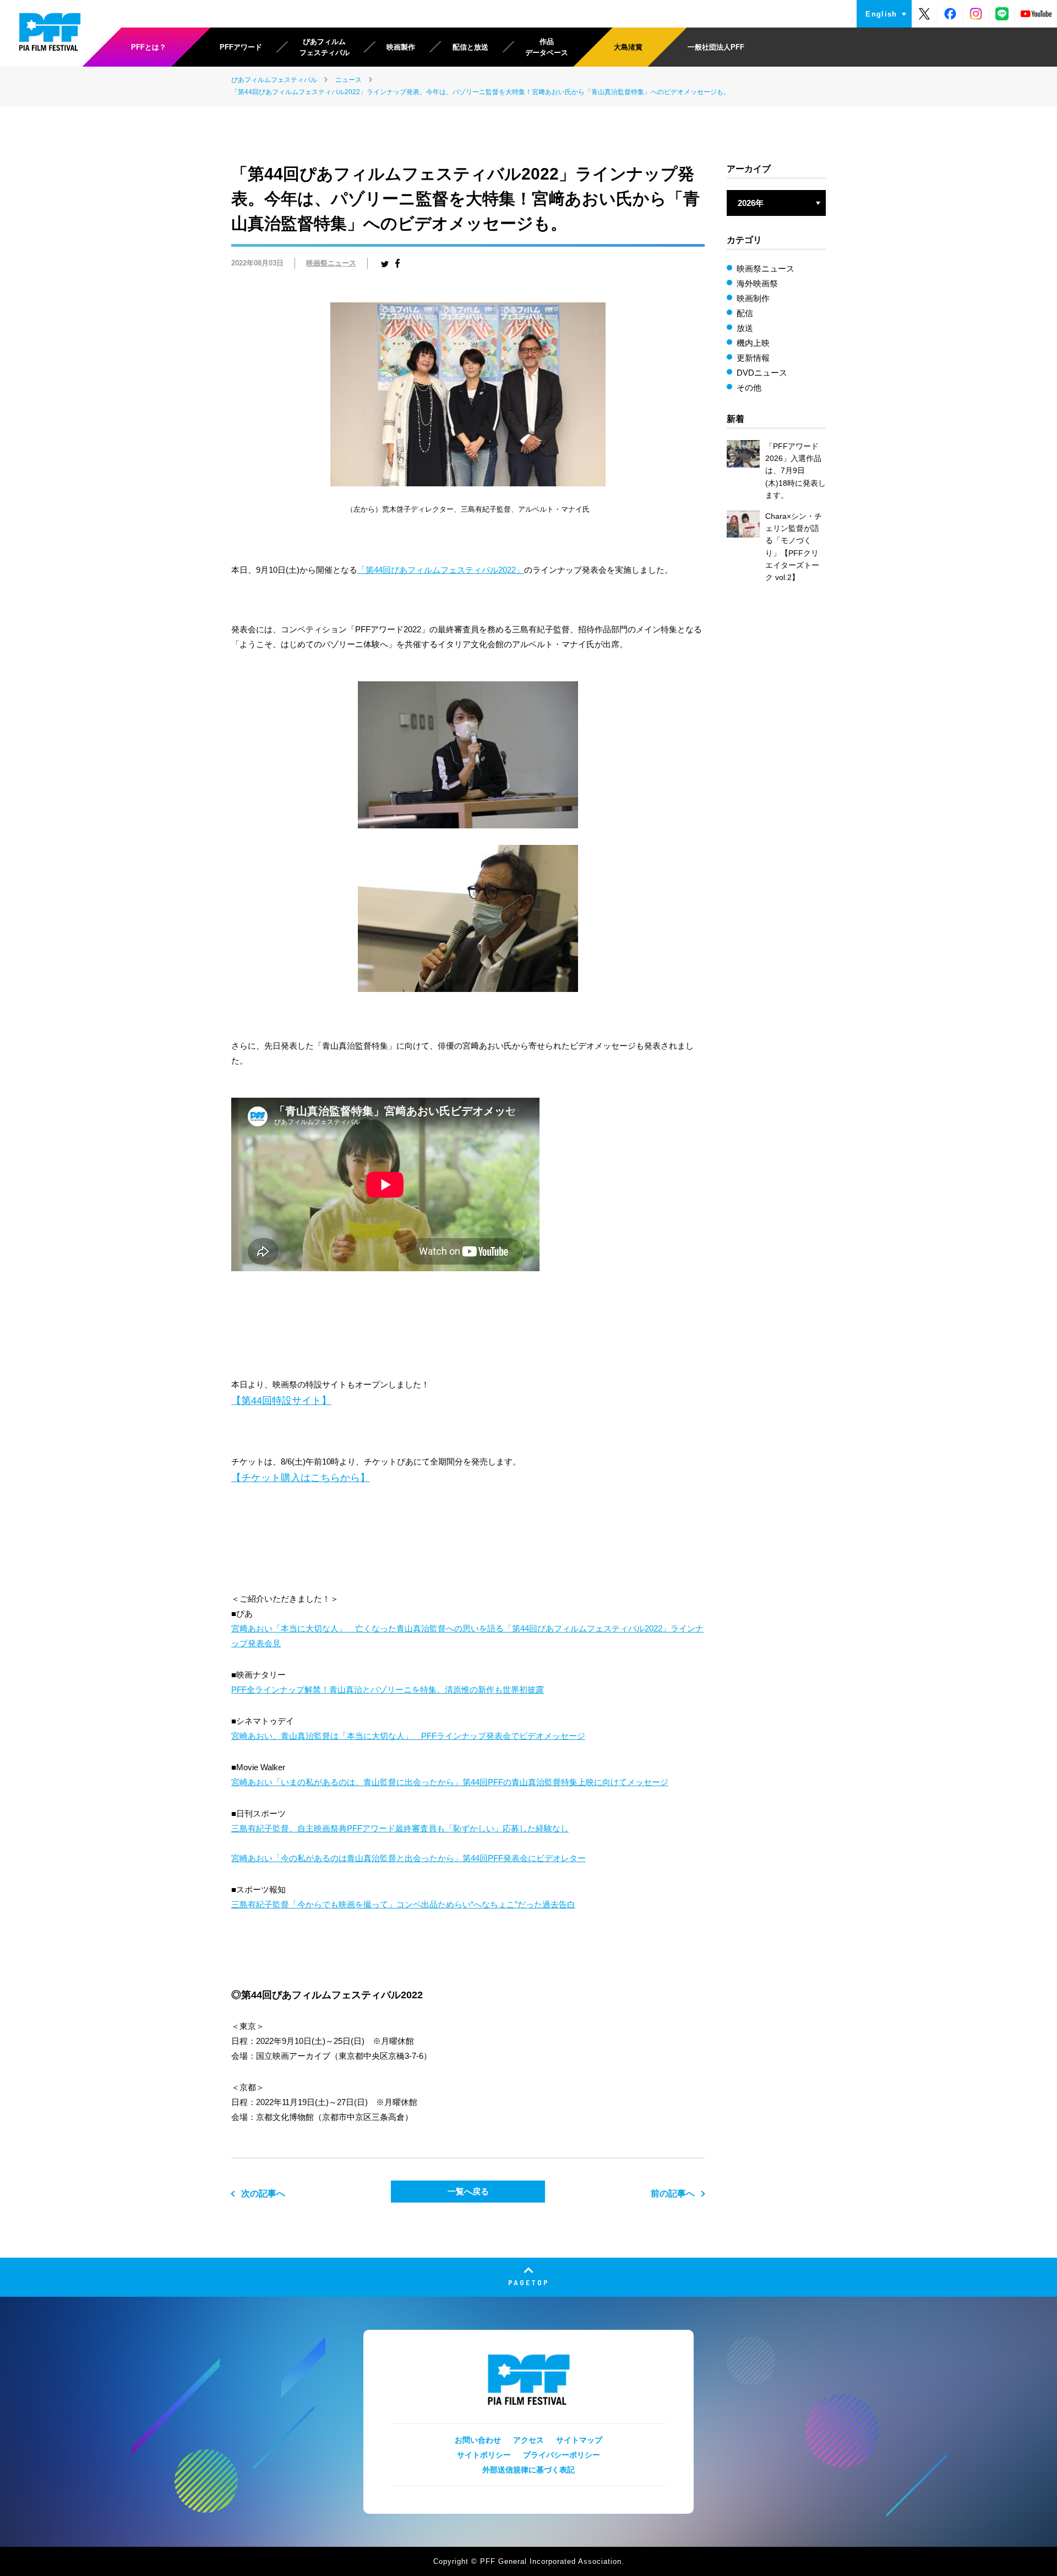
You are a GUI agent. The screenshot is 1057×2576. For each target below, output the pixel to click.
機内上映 (753, 343)
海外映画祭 (757, 283)
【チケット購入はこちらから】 (301, 1478)
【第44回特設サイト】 (281, 1401)
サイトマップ (579, 2440)
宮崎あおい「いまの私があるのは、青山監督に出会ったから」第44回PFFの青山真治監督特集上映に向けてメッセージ (450, 1782)
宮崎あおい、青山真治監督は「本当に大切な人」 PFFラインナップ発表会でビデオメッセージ (408, 1736)
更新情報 (753, 358)
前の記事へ (673, 2193)
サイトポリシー (484, 2455)
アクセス (528, 2440)
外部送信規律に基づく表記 (528, 2470)
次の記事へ (263, 2193)
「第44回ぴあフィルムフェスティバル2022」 (441, 570)
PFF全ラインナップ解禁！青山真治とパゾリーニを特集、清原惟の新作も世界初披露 (388, 1690)
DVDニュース (762, 373)
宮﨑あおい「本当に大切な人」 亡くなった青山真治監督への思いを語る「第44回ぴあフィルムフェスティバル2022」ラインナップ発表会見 (467, 1636)
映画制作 (753, 298)
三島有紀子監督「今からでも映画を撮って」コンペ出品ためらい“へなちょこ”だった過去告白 (403, 1904)
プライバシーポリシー (562, 2455)
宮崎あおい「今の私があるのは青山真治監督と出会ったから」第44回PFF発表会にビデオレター (408, 1858)
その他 (749, 387)
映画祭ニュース (331, 263)
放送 (745, 328)
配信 (745, 313)
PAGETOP (529, 2282)
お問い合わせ (478, 2440)
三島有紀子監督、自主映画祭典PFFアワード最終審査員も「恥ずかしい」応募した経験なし (400, 1828)
